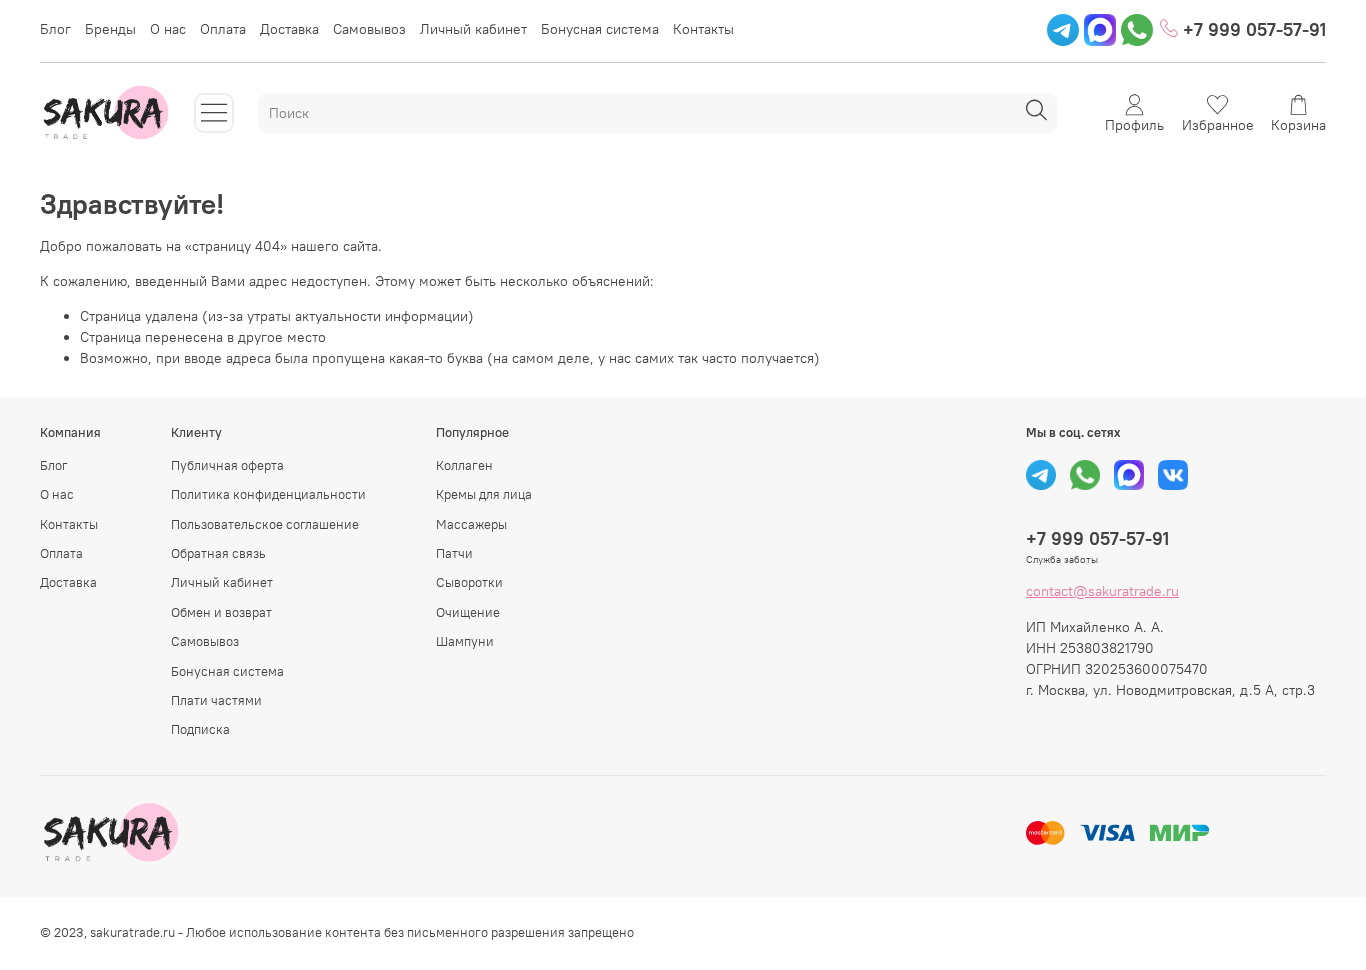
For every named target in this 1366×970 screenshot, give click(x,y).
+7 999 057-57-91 (1252, 29)
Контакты (703, 29)
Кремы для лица (484, 494)
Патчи (454, 553)
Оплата (223, 29)
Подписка (200, 729)
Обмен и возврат (221, 612)
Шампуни (465, 641)
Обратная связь (218, 553)
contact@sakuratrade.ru (1102, 591)
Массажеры (471, 524)
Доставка (289, 29)
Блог (55, 29)
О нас (168, 29)
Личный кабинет (473, 29)
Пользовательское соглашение (265, 524)
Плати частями (216, 700)
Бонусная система (600, 29)
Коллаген (464, 465)
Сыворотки (469, 582)
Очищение (468, 612)
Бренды (110, 29)
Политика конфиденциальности (268, 494)
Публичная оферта (227, 465)
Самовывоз (369, 29)
